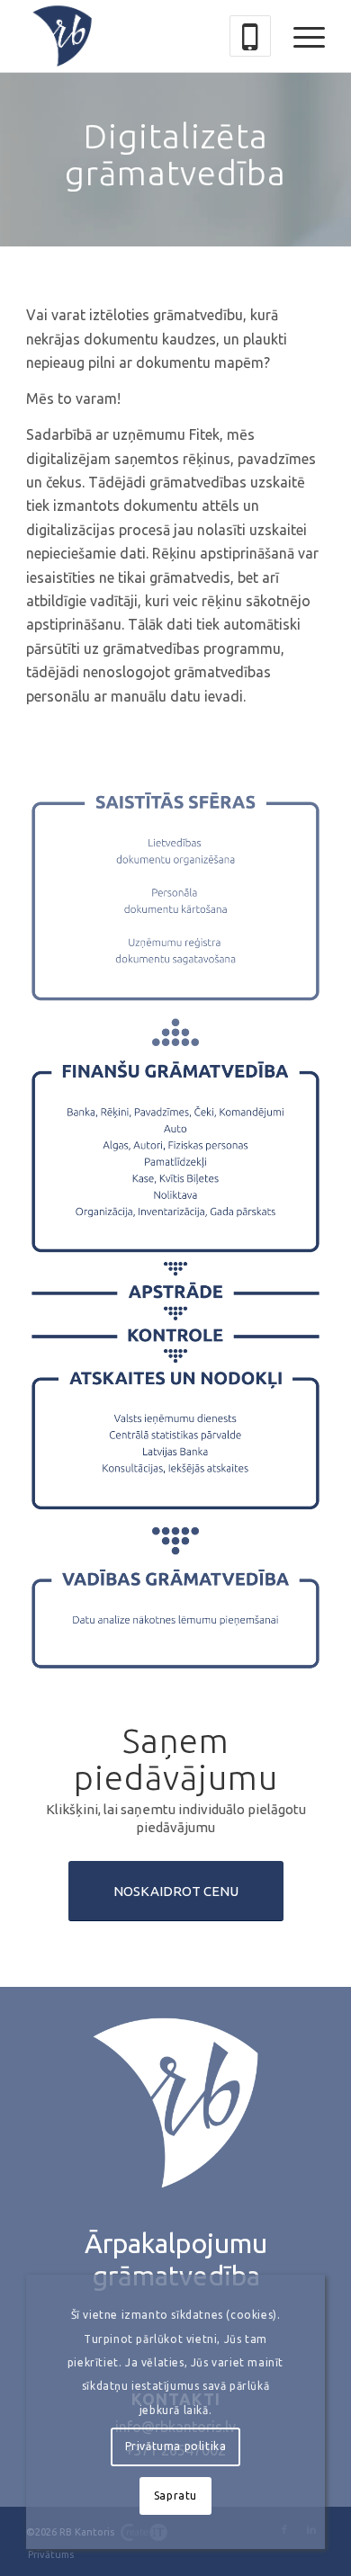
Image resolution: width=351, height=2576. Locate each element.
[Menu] (300, 36)
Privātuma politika (176, 2446)
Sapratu (175, 2495)
